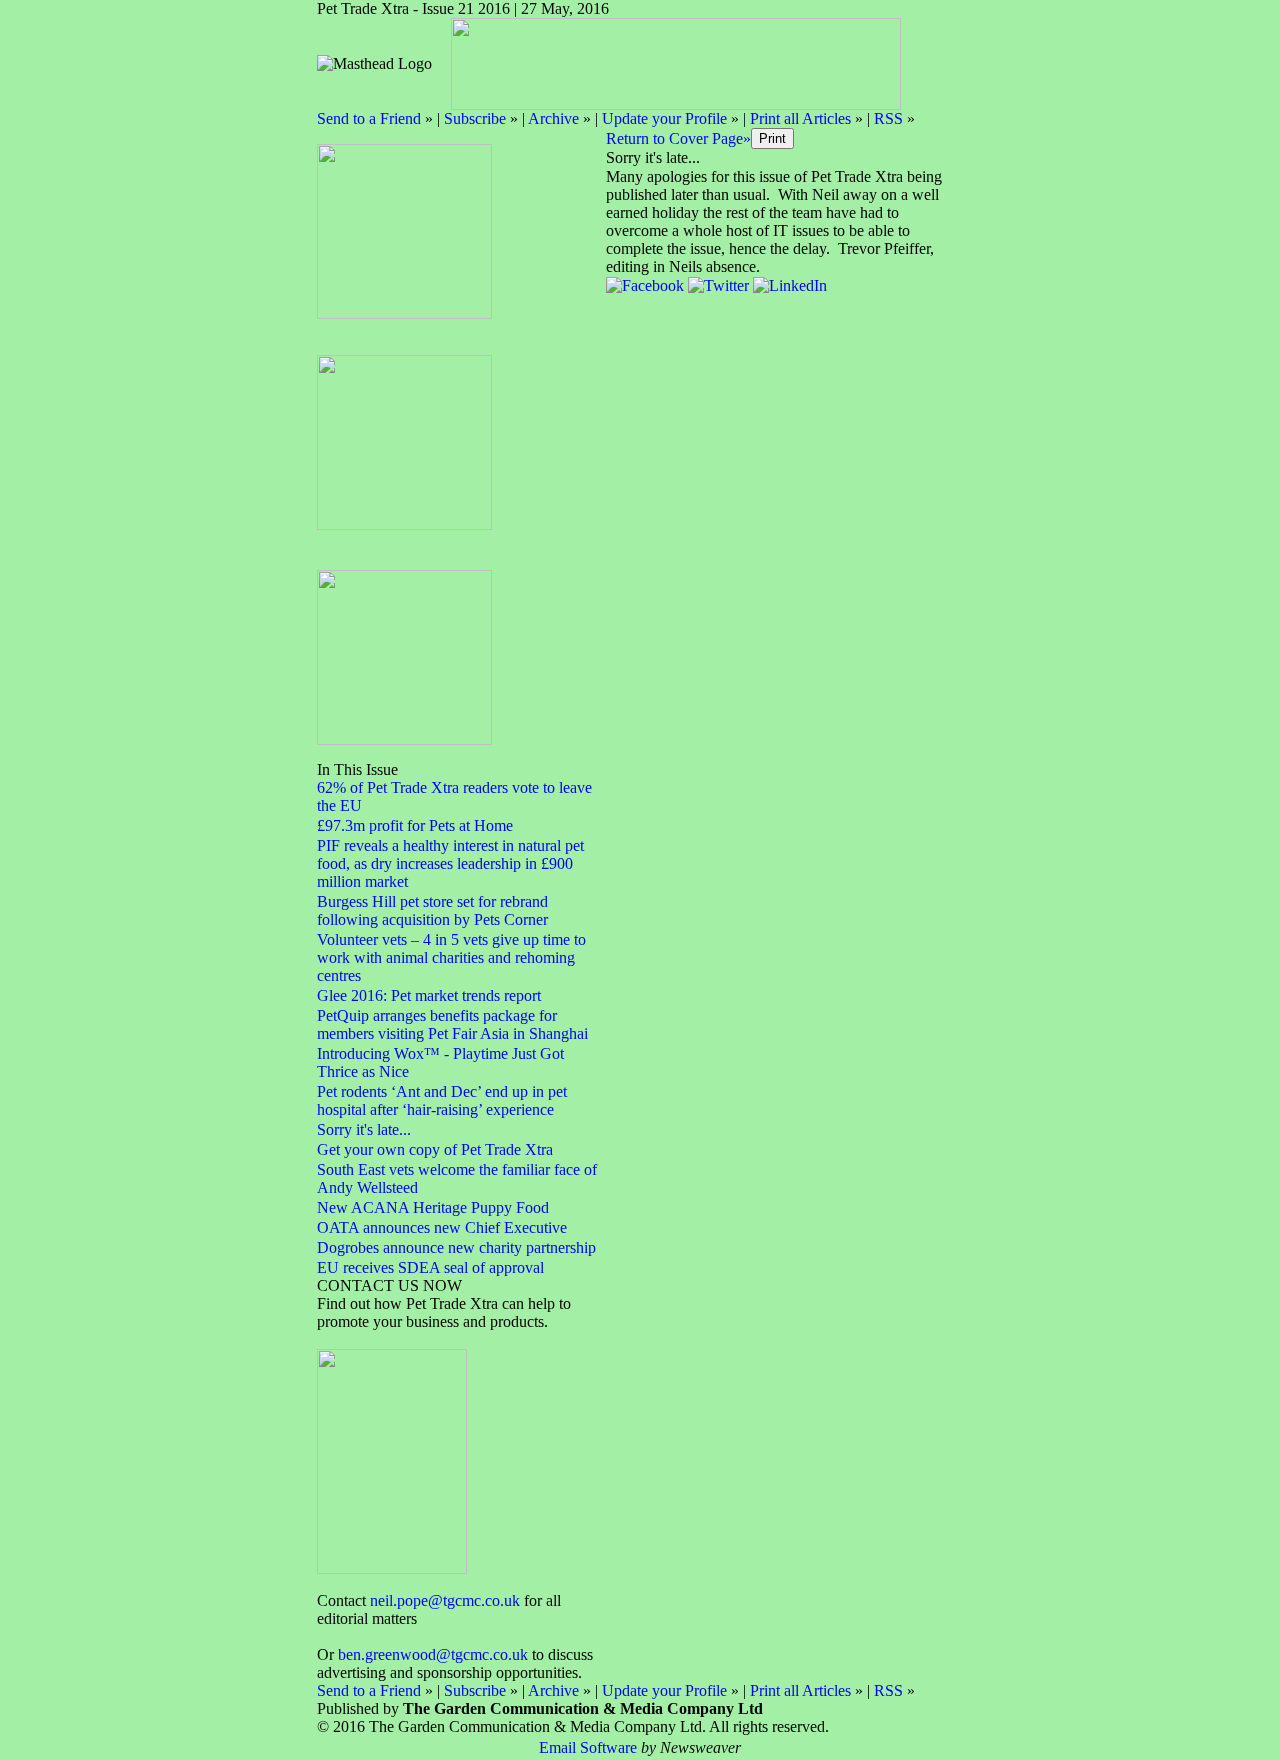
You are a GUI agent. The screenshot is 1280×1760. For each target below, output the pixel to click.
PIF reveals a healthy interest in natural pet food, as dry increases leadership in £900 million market (450, 863)
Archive (553, 118)
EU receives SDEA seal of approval (430, 1267)
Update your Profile (664, 118)
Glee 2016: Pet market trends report (429, 995)
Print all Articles (800, 118)
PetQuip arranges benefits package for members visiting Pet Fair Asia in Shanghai (452, 1024)
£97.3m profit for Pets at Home (415, 825)
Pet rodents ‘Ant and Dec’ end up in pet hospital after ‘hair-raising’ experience (442, 1100)
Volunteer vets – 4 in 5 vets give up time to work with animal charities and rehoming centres (451, 957)
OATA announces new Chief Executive (442, 1227)
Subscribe (475, 118)
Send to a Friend (369, 118)
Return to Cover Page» (678, 138)
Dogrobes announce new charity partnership (456, 1247)
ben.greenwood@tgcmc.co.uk (433, 1654)
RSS (888, 118)
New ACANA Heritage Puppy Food (433, 1207)
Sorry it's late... (364, 1129)
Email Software (588, 1747)
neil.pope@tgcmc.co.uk (445, 1600)
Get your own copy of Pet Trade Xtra (435, 1149)
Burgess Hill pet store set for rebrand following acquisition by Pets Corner (432, 910)
